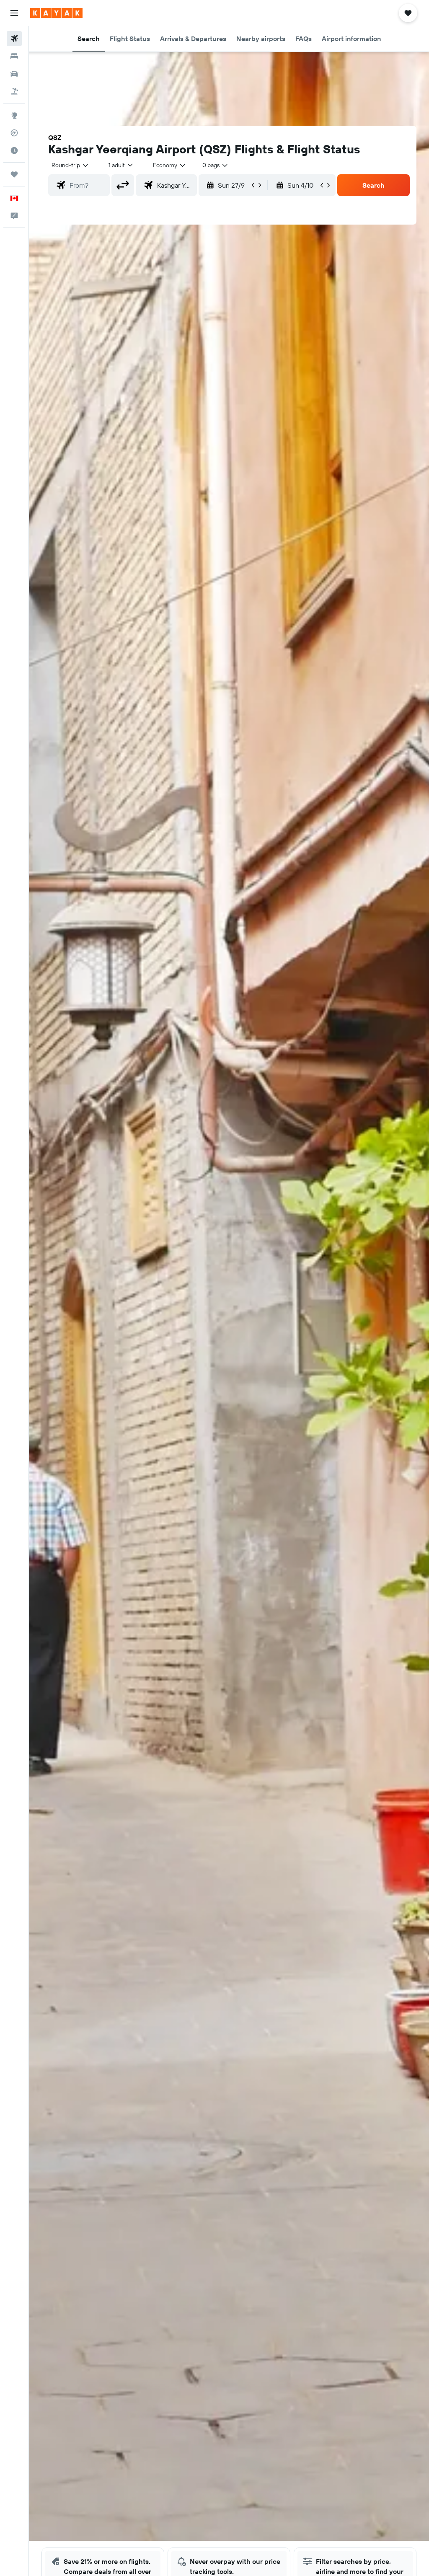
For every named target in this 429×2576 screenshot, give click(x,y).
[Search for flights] (14, 39)
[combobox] (170, 165)
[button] (14, 13)
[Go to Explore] (14, 115)
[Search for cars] (14, 74)
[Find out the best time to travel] (14, 150)
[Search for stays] (14, 56)
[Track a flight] (14, 133)
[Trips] (14, 174)
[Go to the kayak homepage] (56, 13)
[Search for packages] (14, 91)
